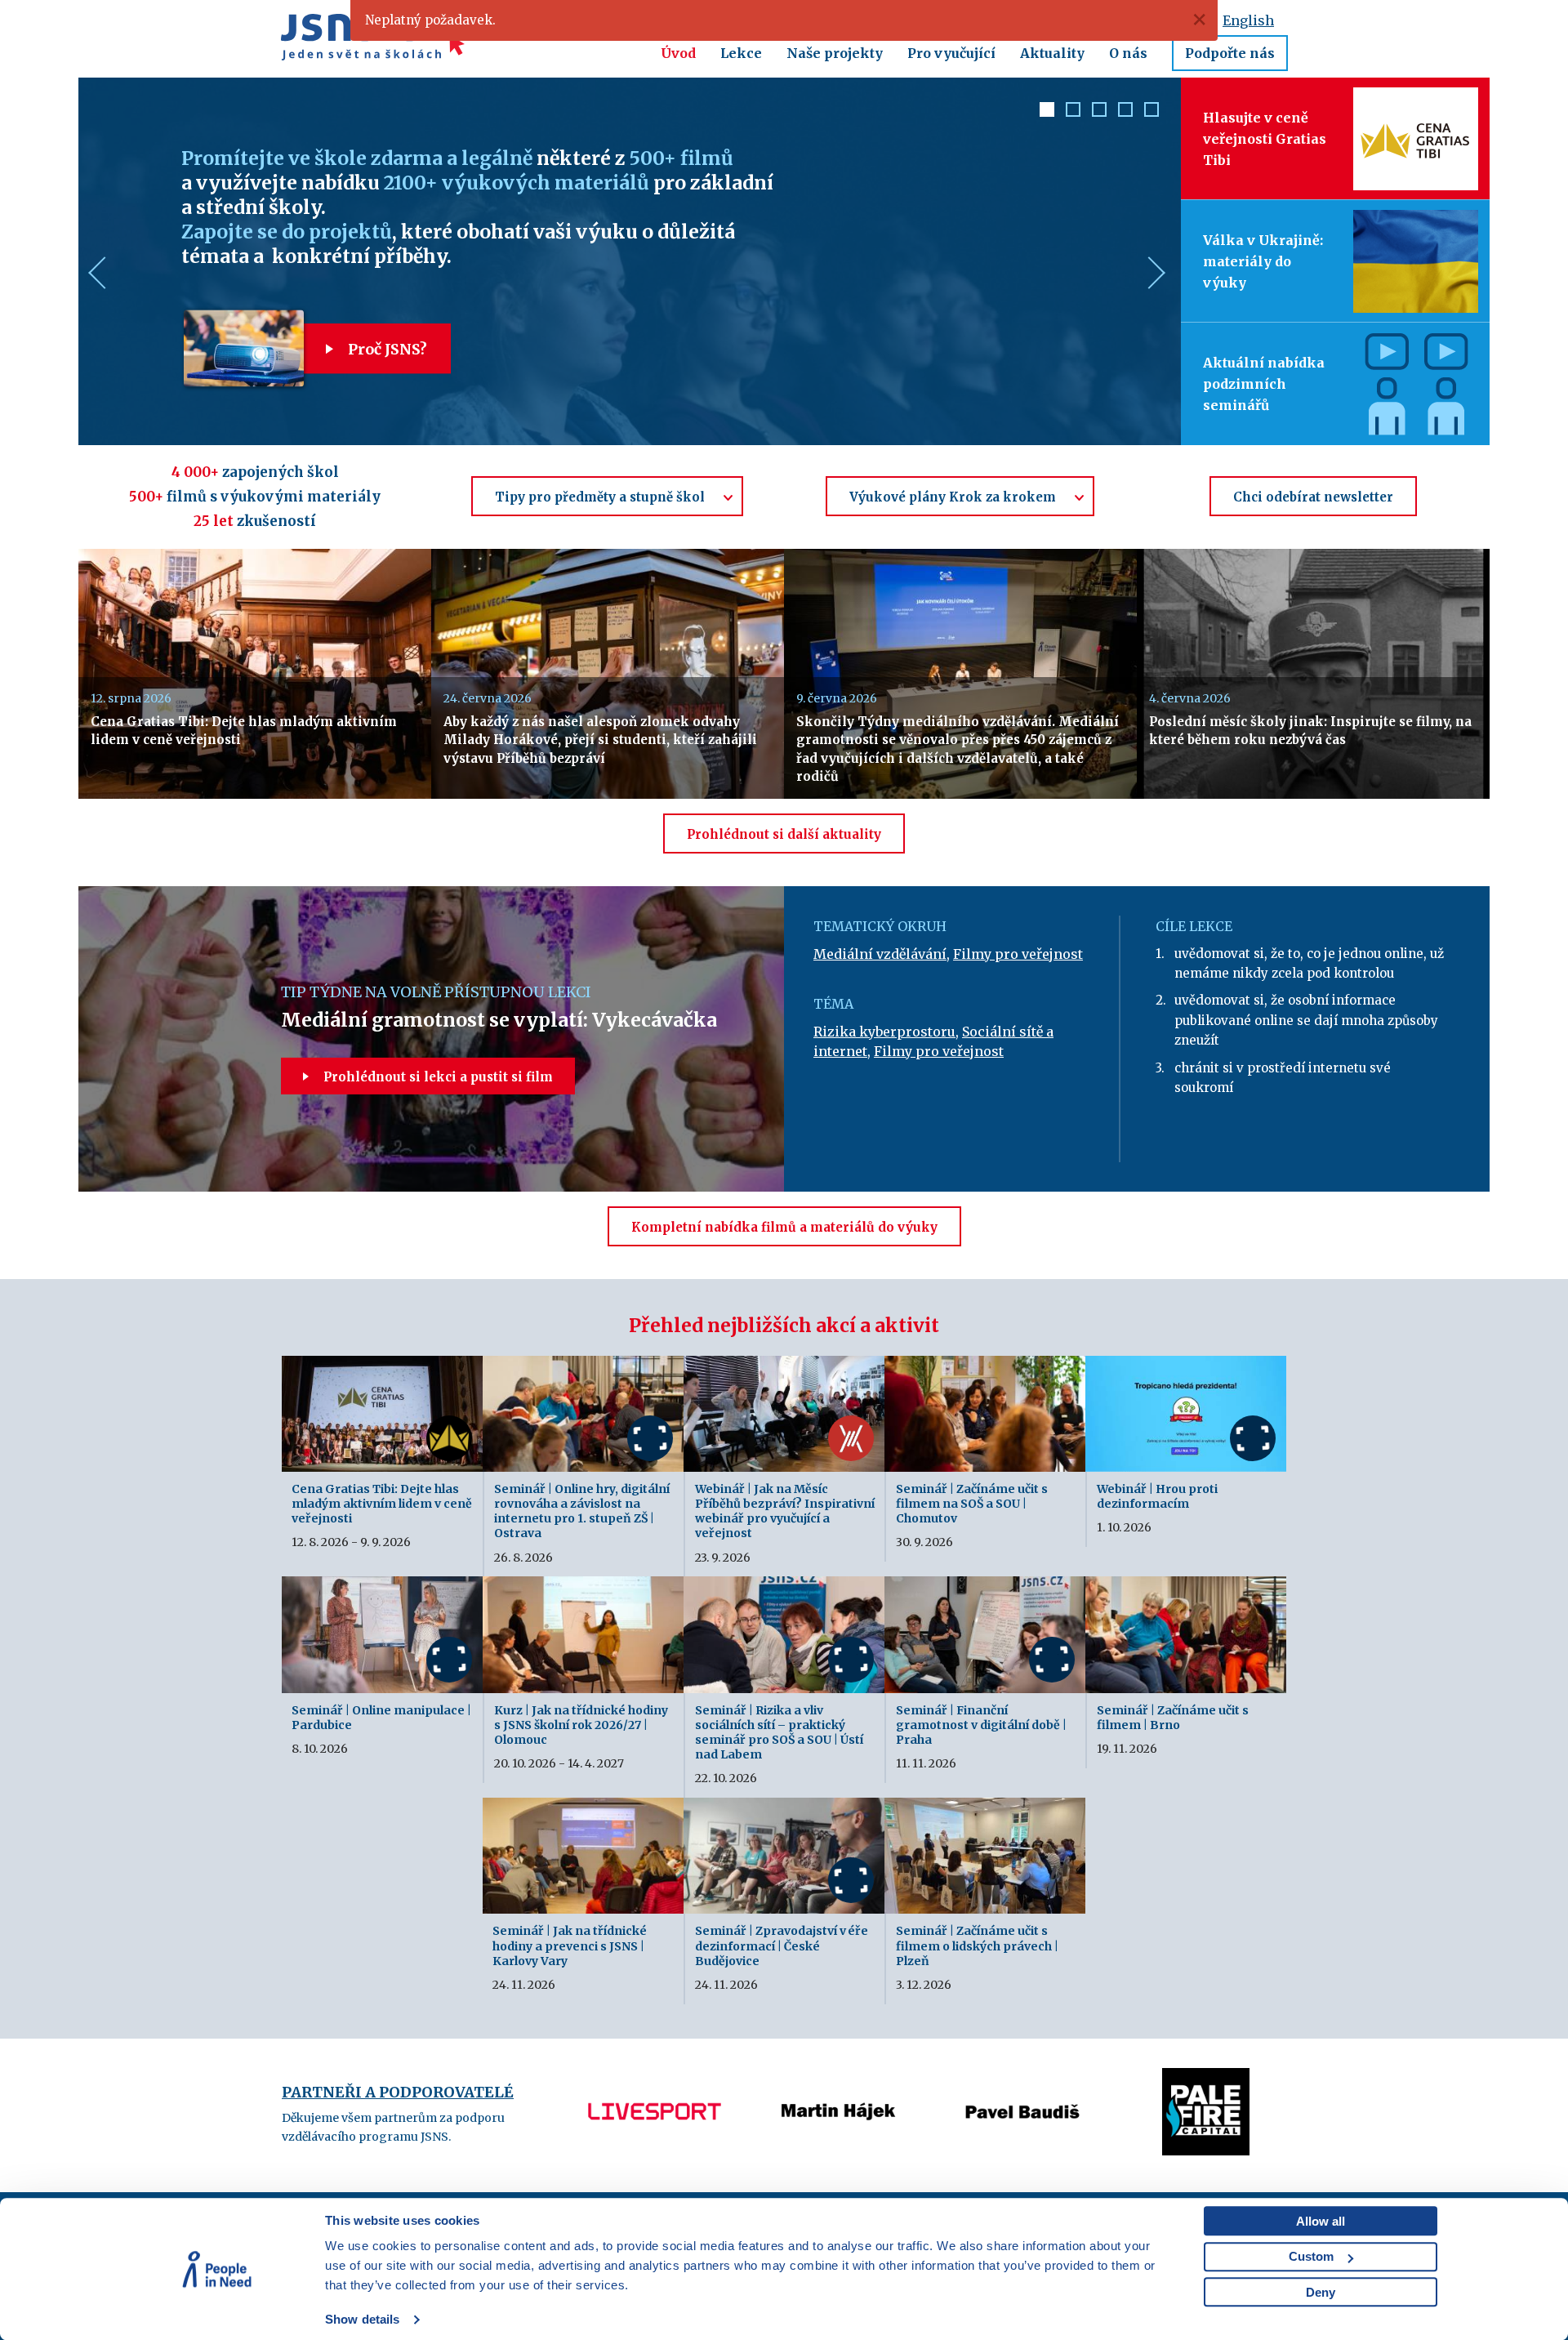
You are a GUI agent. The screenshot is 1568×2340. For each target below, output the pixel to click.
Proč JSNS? (386, 349)
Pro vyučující (951, 53)
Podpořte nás (1230, 53)
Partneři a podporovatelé (398, 2092)
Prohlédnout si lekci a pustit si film (437, 1077)
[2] (1073, 109)
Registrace (1131, 20)
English (1248, 20)
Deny (1321, 2292)
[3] (1099, 109)
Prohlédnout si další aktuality (784, 834)
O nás (1128, 53)
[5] (1151, 109)
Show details (362, 2319)
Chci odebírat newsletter (1313, 497)
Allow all (1321, 2221)
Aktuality (1052, 53)
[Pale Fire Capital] (1022, 2078)
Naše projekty (835, 53)
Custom (1311, 2256)
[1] (1047, 109)
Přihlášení (1048, 20)
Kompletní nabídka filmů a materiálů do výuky (784, 1227)
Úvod (678, 53)
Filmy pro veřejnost (1018, 954)
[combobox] (607, 496)
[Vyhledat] (944, 20)
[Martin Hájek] (655, 2078)
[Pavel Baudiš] (838, 2078)
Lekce (741, 53)
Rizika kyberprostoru (884, 1032)
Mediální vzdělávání (880, 954)
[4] (1125, 109)
